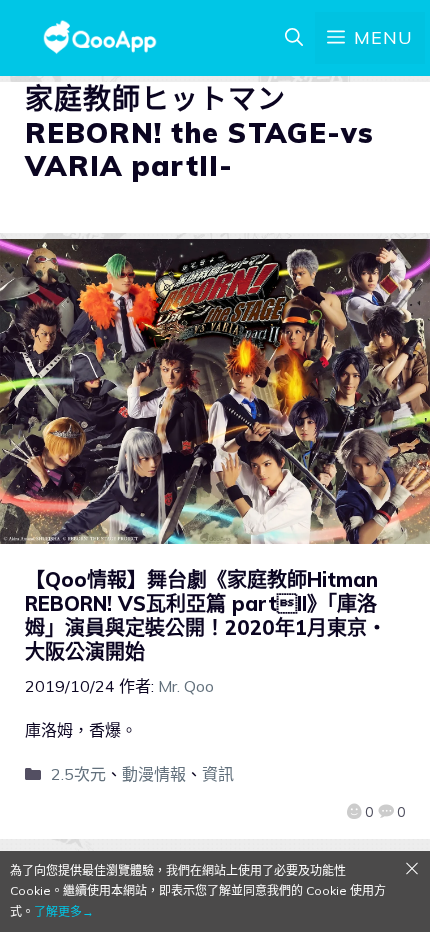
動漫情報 (154, 774)
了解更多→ (64, 911)
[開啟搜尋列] (294, 38)
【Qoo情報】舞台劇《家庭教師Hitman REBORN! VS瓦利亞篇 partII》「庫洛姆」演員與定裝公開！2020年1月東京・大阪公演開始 (206, 615)
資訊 (218, 774)
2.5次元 (78, 774)
